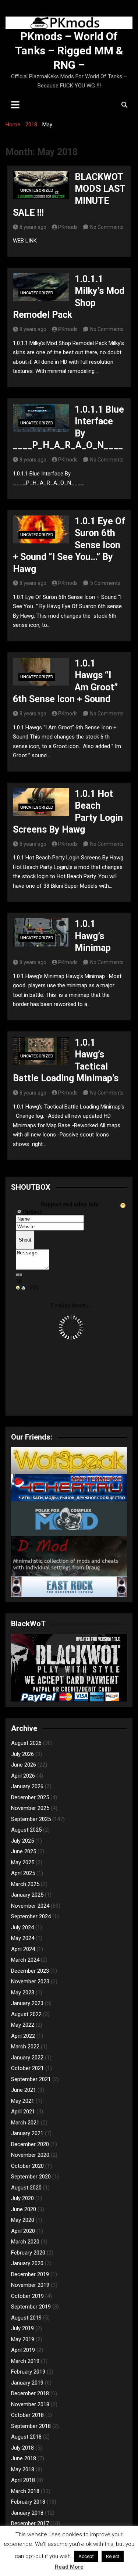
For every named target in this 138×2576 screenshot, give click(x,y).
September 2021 (31, 2079)
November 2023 (30, 1982)
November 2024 (30, 1906)
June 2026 (24, 1765)
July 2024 (22, 1927)
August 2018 (26, 2437)
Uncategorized (37, 191)
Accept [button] (86, 2556)
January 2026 (27, 1786)
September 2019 (31, 2307)
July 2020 (22, 2198)
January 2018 (27, 2513)
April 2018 (23, 2480)
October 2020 (27, 2166)
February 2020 (28, 2253)
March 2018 (25, 2491)
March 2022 (25, 2047)
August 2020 (26, 2188)
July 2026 (22, 1754)
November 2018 (30, 2404)
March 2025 (25, 1884)
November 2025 (30, 1808)
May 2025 (23, 1862)
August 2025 (26, 1830)
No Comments (107, 227)
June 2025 (24, 1851)
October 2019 (27, 2296)
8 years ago (33, 227)
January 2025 (27, 1895)
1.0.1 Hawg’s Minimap (93, 936)
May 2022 (23, 2025)
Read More (69, 2567)
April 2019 (23, 2350)
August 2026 (26, 1743)
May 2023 (23, 1993)
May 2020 (23, 2220)
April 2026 (23, 1776)
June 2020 (24, 2209)
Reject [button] (113, 2556)
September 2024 (31, 1916)
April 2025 (23, 1873)
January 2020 (27, 2263)
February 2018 (28, 2502)
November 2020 (30, 2155)
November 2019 (30, 2285)
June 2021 (24, 2090)
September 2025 (31, 1819)
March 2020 (25, 2242)
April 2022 (23, 2036)
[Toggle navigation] (15, 105)
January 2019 (27, 2383)
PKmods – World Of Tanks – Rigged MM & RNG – (69, 51)
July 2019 (22, 2328)
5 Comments (105, 583)
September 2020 (31, 2177)
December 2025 (30, 1797)
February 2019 (28, 2372)
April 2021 (23, 2112)
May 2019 (23, 2339)
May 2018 (23, 2469)
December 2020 (30, 2144)
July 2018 (22, 2448)
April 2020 (23, 2231)
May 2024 (23, 1938)
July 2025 (22, 1841)
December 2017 (30, 2523)
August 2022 (26, 2014)
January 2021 (27, 2133)
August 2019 (26, 2318)
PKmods (68, 227)
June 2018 (24, 2458)
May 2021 (23, 2101)
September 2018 (31, 2426)
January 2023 (27, 2003)
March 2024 (25, 1960)
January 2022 (27, 2058)
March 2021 (25, 2123)
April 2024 (23, 1949)
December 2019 (30, 2274)
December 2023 (30, 1971)
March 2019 (25, 2361)
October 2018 (27, 2415)
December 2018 (30, 2393)
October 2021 (27, 2068)
